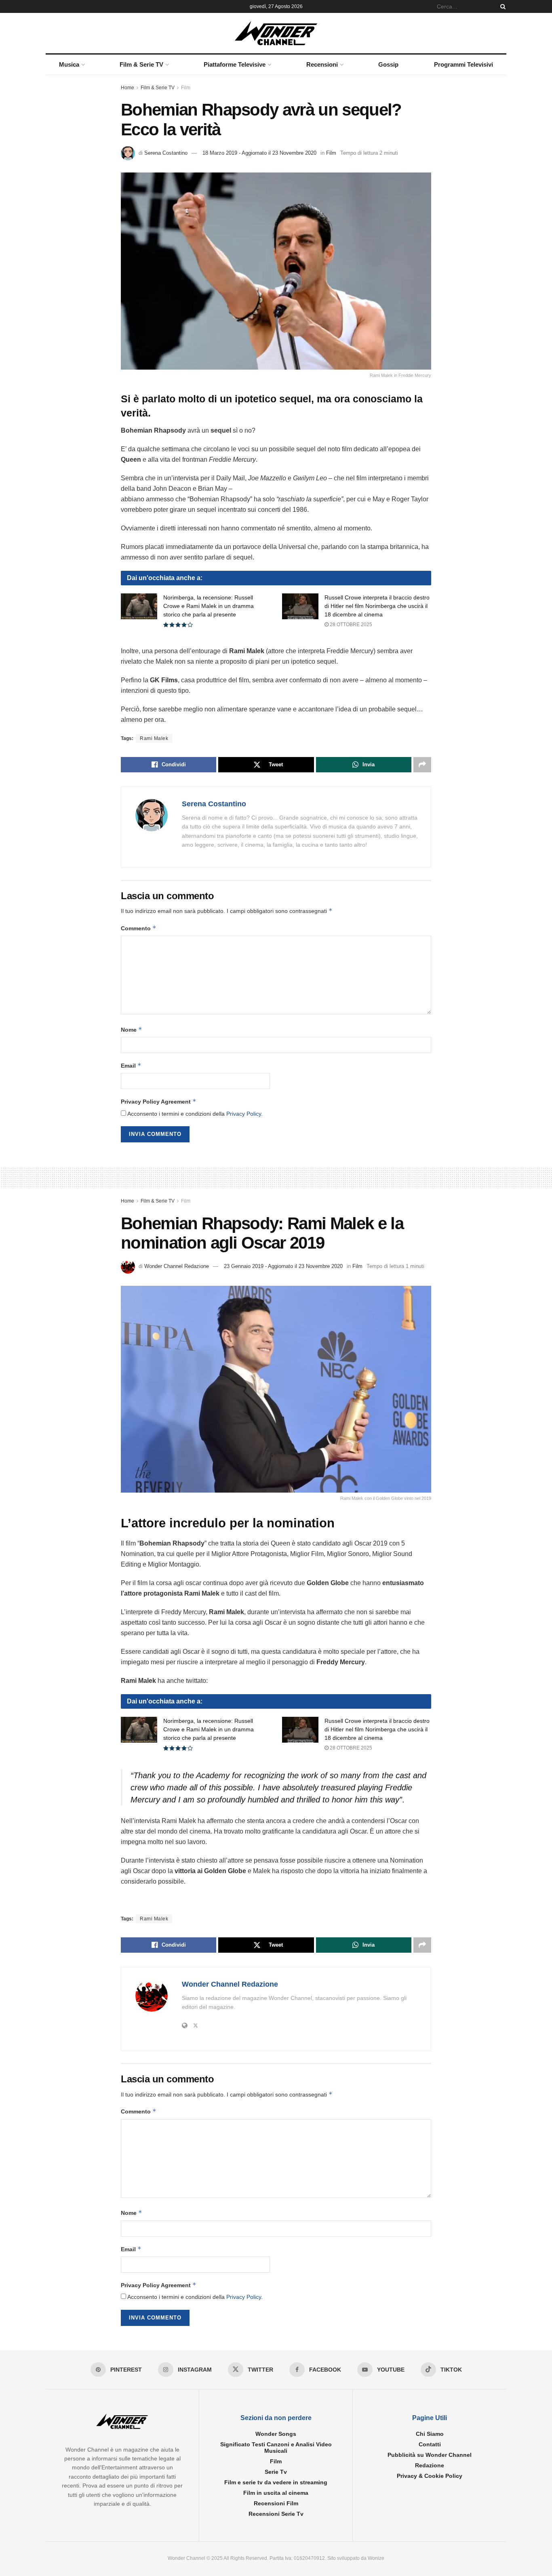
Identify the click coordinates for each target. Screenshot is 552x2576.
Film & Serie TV (141, 64)
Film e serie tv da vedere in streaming (276, 2482)
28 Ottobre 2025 (350, 625)
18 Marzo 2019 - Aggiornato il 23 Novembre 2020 (259, 153)
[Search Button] (501, 6)
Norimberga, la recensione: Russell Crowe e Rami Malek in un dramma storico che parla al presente (209, 606)
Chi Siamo (430, 2434)
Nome (132, 1029)
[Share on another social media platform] (422, 765)
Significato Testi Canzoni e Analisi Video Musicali (276, 2448)
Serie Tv (276, 2472)
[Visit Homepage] (276, 33)
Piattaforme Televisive (235, 64)
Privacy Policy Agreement (159, 1101)
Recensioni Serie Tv (276, 2514)
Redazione (430, 2465)
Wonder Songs (276, 2434)
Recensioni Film (276, 2503)
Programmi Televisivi (464, 64)
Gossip (388, 64)
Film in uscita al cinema (276, 2493)
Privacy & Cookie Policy (430, 2476)
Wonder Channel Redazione (177, 1266)
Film (186, 88)
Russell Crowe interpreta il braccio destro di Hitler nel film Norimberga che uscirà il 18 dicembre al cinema (377, 606)
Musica (69, 64)
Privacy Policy (244, 1114)
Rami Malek (154, 738)
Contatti (430, 2444)
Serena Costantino (166, 153)
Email (131, 1065)
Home (127, 88)
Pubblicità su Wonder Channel (430, 2455)
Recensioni (322, 64)
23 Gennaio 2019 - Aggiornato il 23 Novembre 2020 (283, 1266)
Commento (139, 928)
